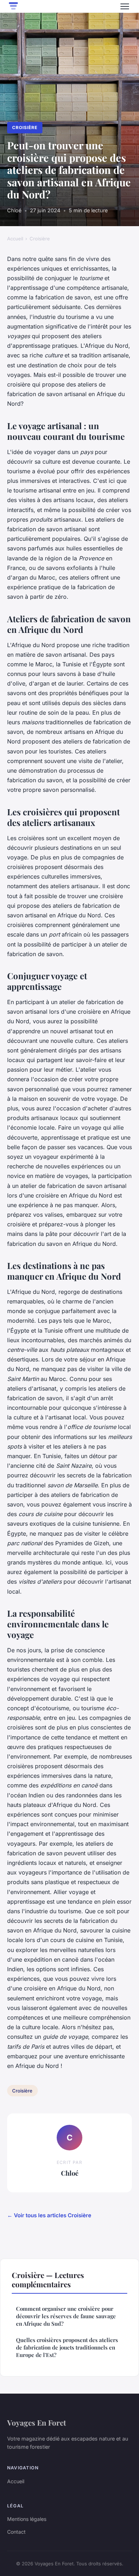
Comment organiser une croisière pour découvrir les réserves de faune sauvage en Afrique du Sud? (66, 2316)
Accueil (15, 239)
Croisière (25, 127)
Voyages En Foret (37, 2422)
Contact (16, 2532)
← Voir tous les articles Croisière (49, 2215)
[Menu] (125, 6)
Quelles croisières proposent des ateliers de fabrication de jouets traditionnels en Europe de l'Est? (67, 2348)
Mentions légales (27, 2519)
